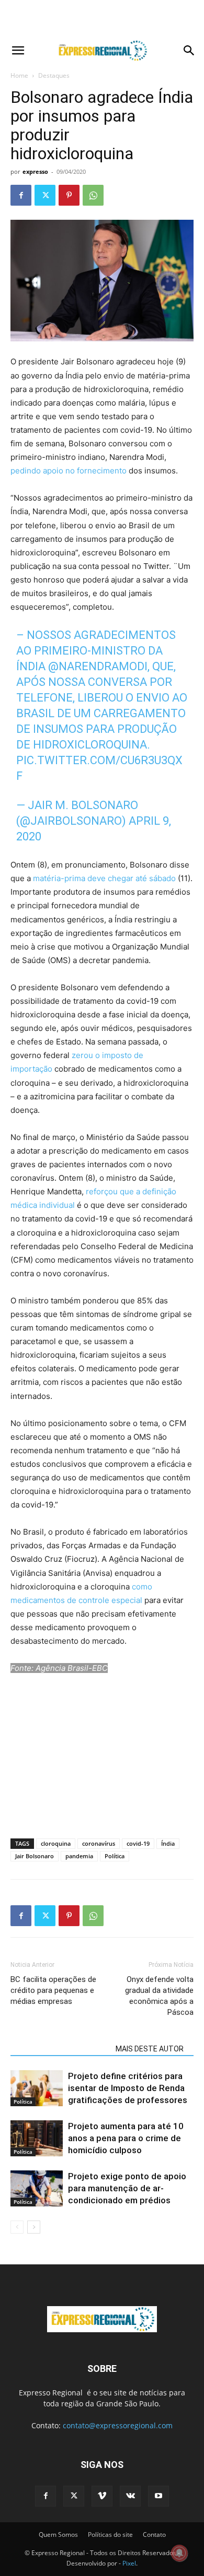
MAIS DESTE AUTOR (150, 2049)
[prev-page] (17, 2227)
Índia (168, 1843)
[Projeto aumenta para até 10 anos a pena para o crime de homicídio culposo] (37, 2138)
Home (19, 75)
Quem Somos (58, 2535)
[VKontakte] (130, 2496)
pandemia (79, 1856)
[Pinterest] (69, 195)
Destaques (54, 75)
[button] (18, 51)
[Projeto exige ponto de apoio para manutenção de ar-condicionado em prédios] (37, 2188)
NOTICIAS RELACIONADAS (60, 2049)
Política (115, 1856)
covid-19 (138, 1843)
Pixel (129, 2563)
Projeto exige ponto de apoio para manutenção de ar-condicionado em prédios (127, 2188)
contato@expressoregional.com (118, 2425)
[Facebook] (21, 195)
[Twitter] (45, 195)
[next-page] (34, 2227)
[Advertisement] (102, 18)
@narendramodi (98, 666)
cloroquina (56, 1843)
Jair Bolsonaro (35, 1856)
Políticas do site (110, 2535)
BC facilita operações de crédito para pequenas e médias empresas (53, 1990)
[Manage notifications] (179, 2553)
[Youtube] (158, 2496)
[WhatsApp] (93, 195)
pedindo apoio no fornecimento (69, 471)
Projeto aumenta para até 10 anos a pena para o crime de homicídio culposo (126, 2138)
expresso (35, 171)
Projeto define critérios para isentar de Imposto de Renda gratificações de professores (128, 2088)
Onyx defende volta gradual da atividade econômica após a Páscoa (159, 1996)
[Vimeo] (102, 2496)
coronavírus (99, 1843)
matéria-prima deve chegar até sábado (104, 878)
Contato (154, 2535)
